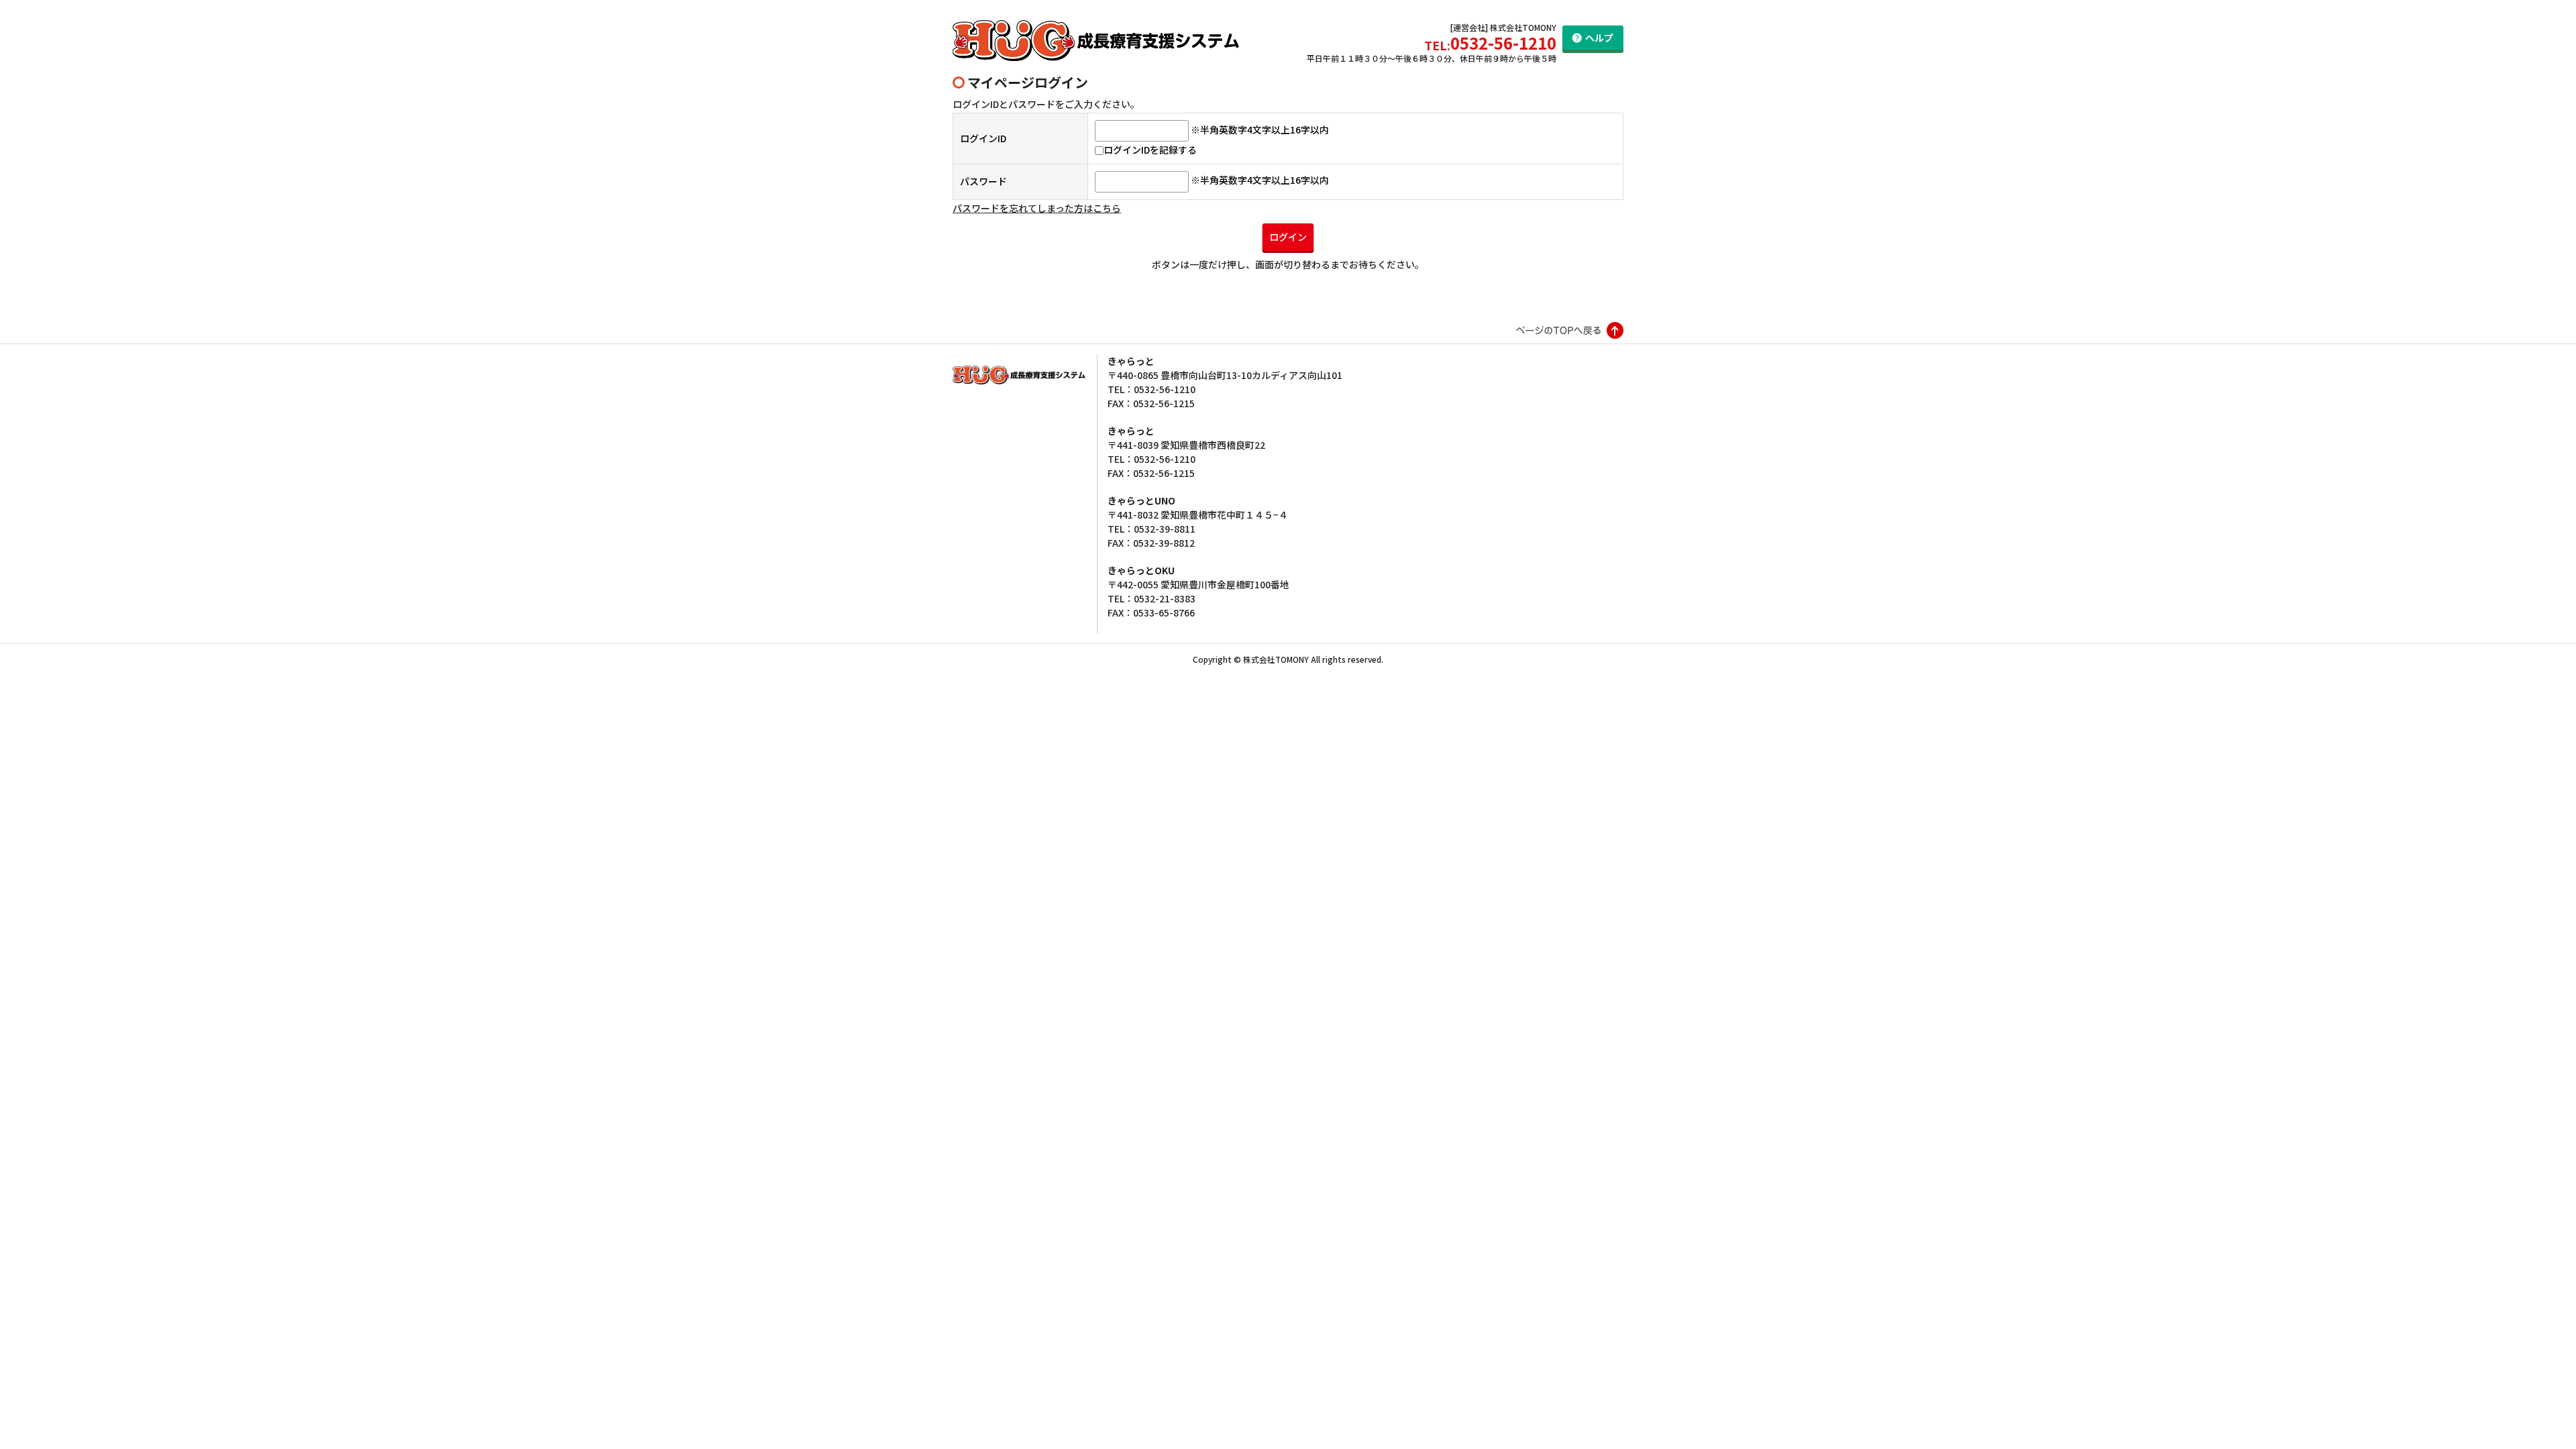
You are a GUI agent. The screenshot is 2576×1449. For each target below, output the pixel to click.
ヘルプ (1599, 38)
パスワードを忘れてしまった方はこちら (1037, 208)
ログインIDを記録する (1150, 150)
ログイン (1288, 237)
